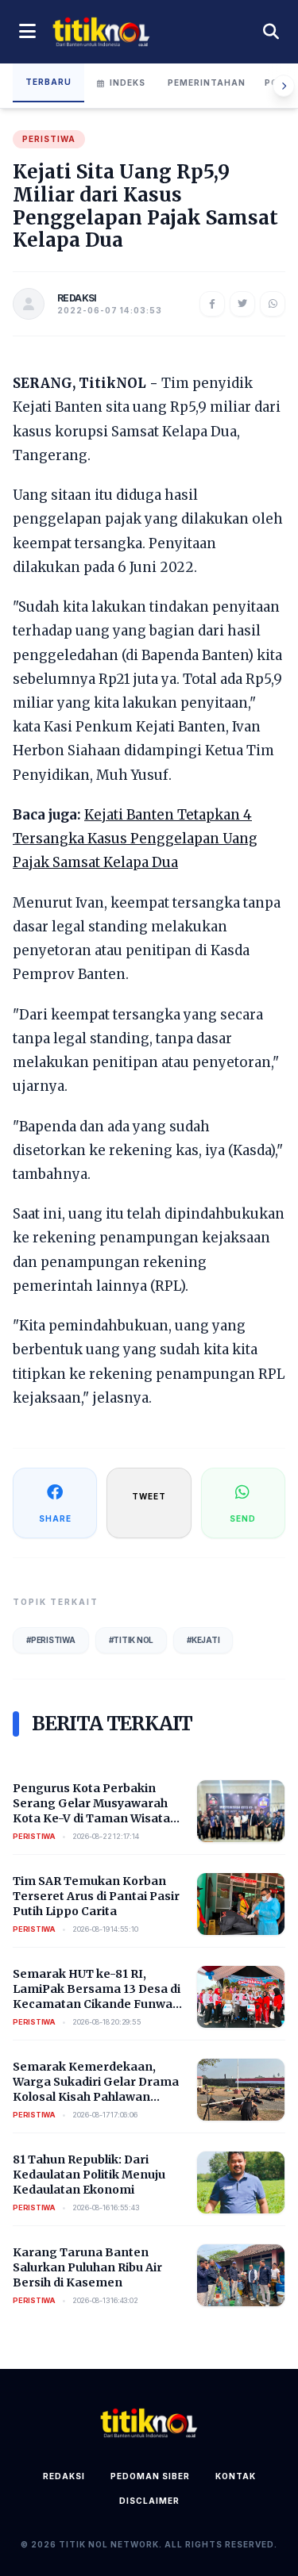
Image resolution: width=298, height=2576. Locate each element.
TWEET (149, 1496)
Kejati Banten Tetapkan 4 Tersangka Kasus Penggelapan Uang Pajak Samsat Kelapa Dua (135, 839)
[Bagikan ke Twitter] (242, 304)
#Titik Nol (132, 1640)
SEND (243, 1518)
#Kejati (203, 1640)
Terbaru (48, 82)
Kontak (236, 2476)
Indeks (128, 83)
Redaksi (64, 2476)
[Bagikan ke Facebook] (212, 304)
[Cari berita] (271, 32)
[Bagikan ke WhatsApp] (273, 304)
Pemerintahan (207, 83)
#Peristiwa (51, 1640)
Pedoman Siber (150, 2476)
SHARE (55, 1518)
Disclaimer (149, 2501)
